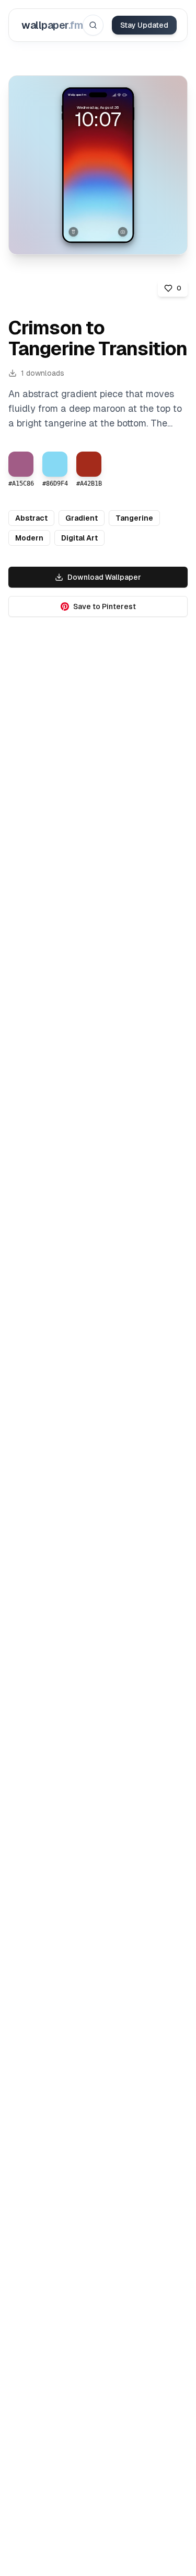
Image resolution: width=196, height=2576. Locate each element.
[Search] (93, 25)
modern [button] (29, 538)
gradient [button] (82, 518)
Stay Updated (144, 25)
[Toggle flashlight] (73, 232)
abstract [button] (31, 518)
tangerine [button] (134, 518)
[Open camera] (123, 232)
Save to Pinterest (105, 606)
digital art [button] (79, 538)
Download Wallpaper (104, 577)
